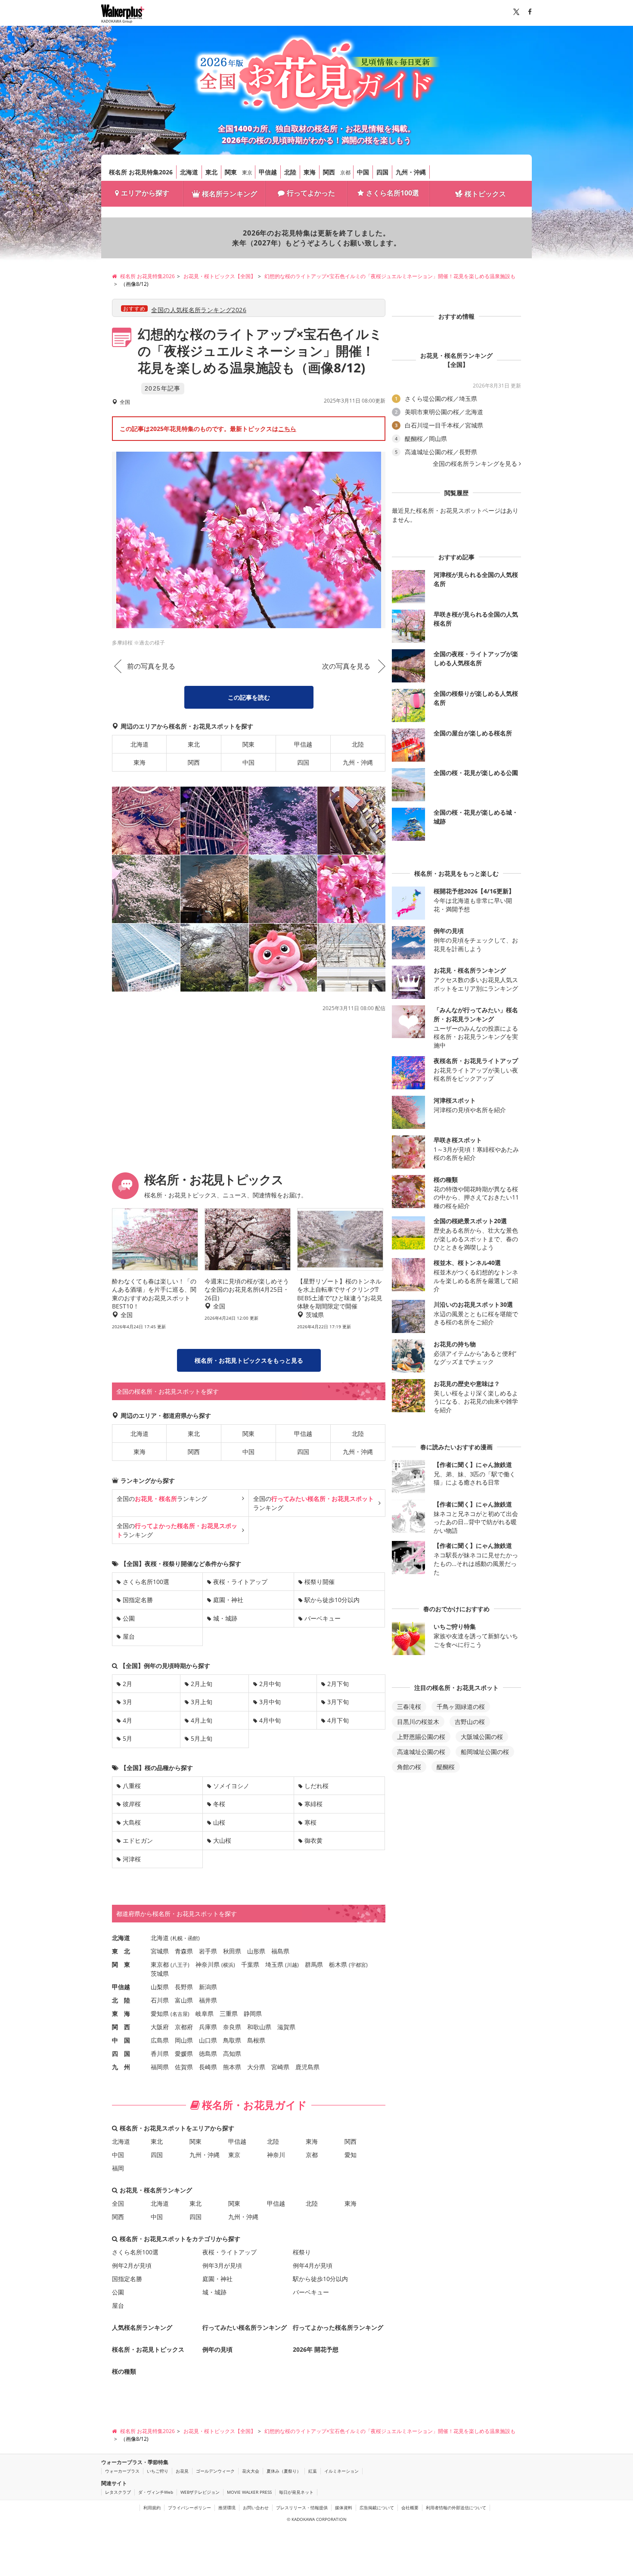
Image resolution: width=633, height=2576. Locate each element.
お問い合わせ (256, 2508)
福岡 (118, 2168)
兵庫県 (208, 2027)
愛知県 (160, 2013)
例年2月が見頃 (132, 2265)
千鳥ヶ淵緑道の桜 (461, 1706)
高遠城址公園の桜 (421, 1752)
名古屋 (180, 2014)
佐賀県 (184, 2067)
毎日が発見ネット (296, 2492)
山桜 (219, 1822)
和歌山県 (259, 2027)
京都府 (184, 2027)
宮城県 (160, 1951)
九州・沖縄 (411, 172)
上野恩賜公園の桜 (421, 1737)
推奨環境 (227, 2508)
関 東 (121, 1964)
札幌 (177, 1938)
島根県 (256, 2040)
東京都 (160, 1964)
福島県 (280, 1951)
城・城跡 (225, 1618)
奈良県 (232, 2027)
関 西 (121, 2027)
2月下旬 (338, 1684)
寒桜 (310, 1822)
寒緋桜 (313, 1804)
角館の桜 (409, 1767)
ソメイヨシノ (231, 1786)
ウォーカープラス (122, 2471)
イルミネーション (341, 2471)
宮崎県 (280, 2067)
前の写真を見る (151, 666)
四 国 (121, 2054)
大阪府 (160, 2027)
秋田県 (232, 1951)
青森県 (184, 1951)
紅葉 (313, 2471)
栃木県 (338, 1964)
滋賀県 (286, 2027)
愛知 (351, 2155)
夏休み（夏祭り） (284, 2471)
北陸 (290, 172)
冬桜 (219, 1804)
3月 (127, 1702)
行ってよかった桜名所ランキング (338, 2327)
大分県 (256, 2067)
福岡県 (160, 2067)
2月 (127, 1684)
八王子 (180, 1965)
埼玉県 (274, 1964)
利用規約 (152, 2508)
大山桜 (222, 1840)
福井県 (208, 2000)
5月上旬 (202, 1738)
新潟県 (208, 1987)
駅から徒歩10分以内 (332, 1600)
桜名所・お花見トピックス (148, 2349)
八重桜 (132, 1786)
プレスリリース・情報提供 (302, 2508)
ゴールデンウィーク (215, 2471)
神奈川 (276, 2155)
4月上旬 (202, 1720)
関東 (231, 172)
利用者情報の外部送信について (456, 2508)
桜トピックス (485, 194)
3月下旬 (338, 1702)
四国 (382, 172)
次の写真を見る (346, 666)
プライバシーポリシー (189, 2508)
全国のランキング (162, 1499)
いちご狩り (158, 2471)
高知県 (232, 2054)
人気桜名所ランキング (142, 2327)
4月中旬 (270, 1720)
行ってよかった (311, 193)
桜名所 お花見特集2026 (141, 172)
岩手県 (208, 1951)
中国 (363, 172)
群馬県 (314, 1964)
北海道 (189, 172)
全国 (118, 2203)
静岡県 (253, 2013)
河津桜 (132, 1859)
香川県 (160, 2054)
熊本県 (232, 2067)
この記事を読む (249, 697)
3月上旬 (202, 1702)
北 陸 (121, 2000)
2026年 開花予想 (316, 2349)
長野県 (184, 1987)
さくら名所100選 (393, 193)
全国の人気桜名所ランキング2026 (199, 310)
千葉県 (250, 1964)
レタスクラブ (118, 2492)
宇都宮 (358, 1965)
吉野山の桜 (470, 1722)
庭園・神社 (228, 1600)
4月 (127, 1720)
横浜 (228, 1965)
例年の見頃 (217, 2349)
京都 (345, 172)
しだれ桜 (316, 1786)
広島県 (160, 2040)
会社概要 (410, 2508)
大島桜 (132, 1822)
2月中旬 (270, 1684)
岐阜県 (205, 2013)
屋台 (129, 1636)
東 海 (121, 2013)
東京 (247, 172)
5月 (127, 1738)
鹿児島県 (307, 2067)
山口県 (208, 2040)
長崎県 (208, 2067)
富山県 (184, 2000)
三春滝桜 (409, 1706)
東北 (211, 172)
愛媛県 (184, 2054)
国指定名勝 (138, 1600)
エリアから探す (145, 193)
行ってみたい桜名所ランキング (245, 2327)
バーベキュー (323, 1618)
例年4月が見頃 (313, 2265)
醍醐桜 (446, 1767)
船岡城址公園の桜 (485, 1752)
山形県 (256, 1951)
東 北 (121, 1951)
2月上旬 (202, 1684)
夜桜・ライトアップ (240, 1582)
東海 (310, 172)
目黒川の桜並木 (418, 1722)
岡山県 (184, 2040)
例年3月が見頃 (222, 2265)
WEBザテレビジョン (200, 2492)
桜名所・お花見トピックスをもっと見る (249, 1360)
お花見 (182, 2471)
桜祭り (302, 2252)
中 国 (121, 2040)
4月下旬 (338, 1720)
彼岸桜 (132, 1804)
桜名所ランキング (230, 194)
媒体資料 (344, 2508)
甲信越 (268, 172)
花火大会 (251, 2471)
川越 (292, 1965)
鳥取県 (232, 2040)
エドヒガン (138, 1840)
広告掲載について (377, 2508)
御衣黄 (313, 1840)
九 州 (121, 2067)
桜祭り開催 (320, 1582)
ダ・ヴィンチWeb (156, 2492)
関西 (329, 172)
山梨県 (160, 1987)
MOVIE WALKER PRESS (249, 2492)
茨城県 (160, 1973)
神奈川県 (208, 1964)
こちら (287, 429)
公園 (129, 1618)
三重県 (229, 2013)
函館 (193, 1938)
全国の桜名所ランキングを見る (475, 464)
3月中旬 (270, 1702)
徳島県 (208, 2054)
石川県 (160, 2000)
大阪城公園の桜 (482, 1737)
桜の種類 (124, 2371)
